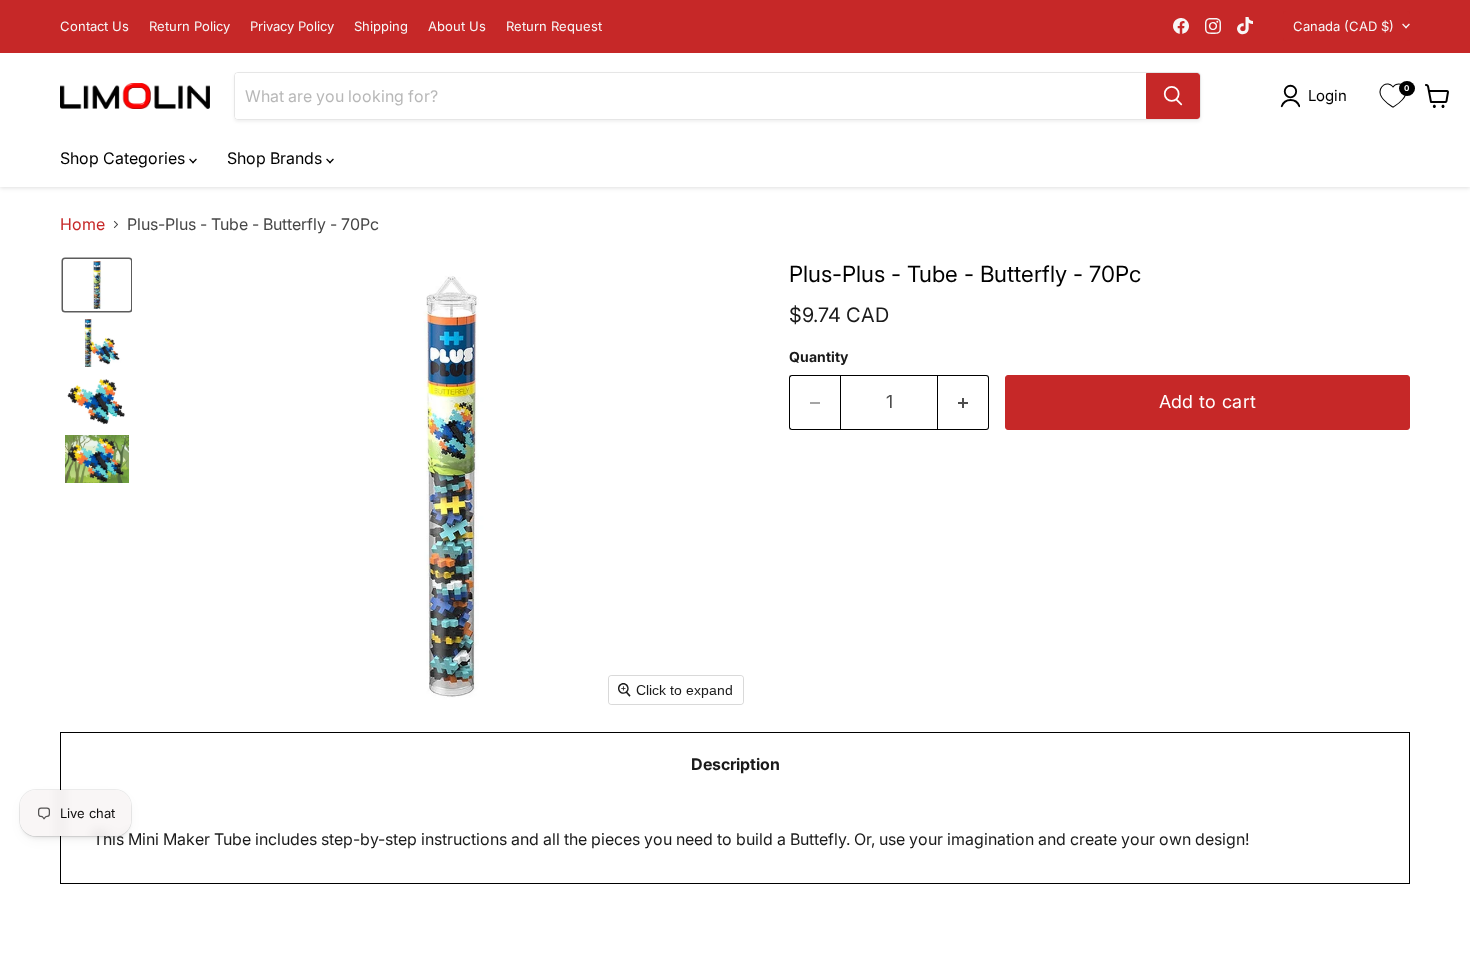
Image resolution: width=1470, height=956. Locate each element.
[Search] (1173, 96)
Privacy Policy (292, 26)
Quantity (818, 357)
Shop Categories (124, 158)
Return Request (554, 26)
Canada (1343, 26)
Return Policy (189, 26)
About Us (457, 26)
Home (82, 224)
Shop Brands (276, 158)
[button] (1317, 96)
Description (735, 764)
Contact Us (94, 26)
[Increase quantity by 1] (963, 402)
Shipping (381, 26)
